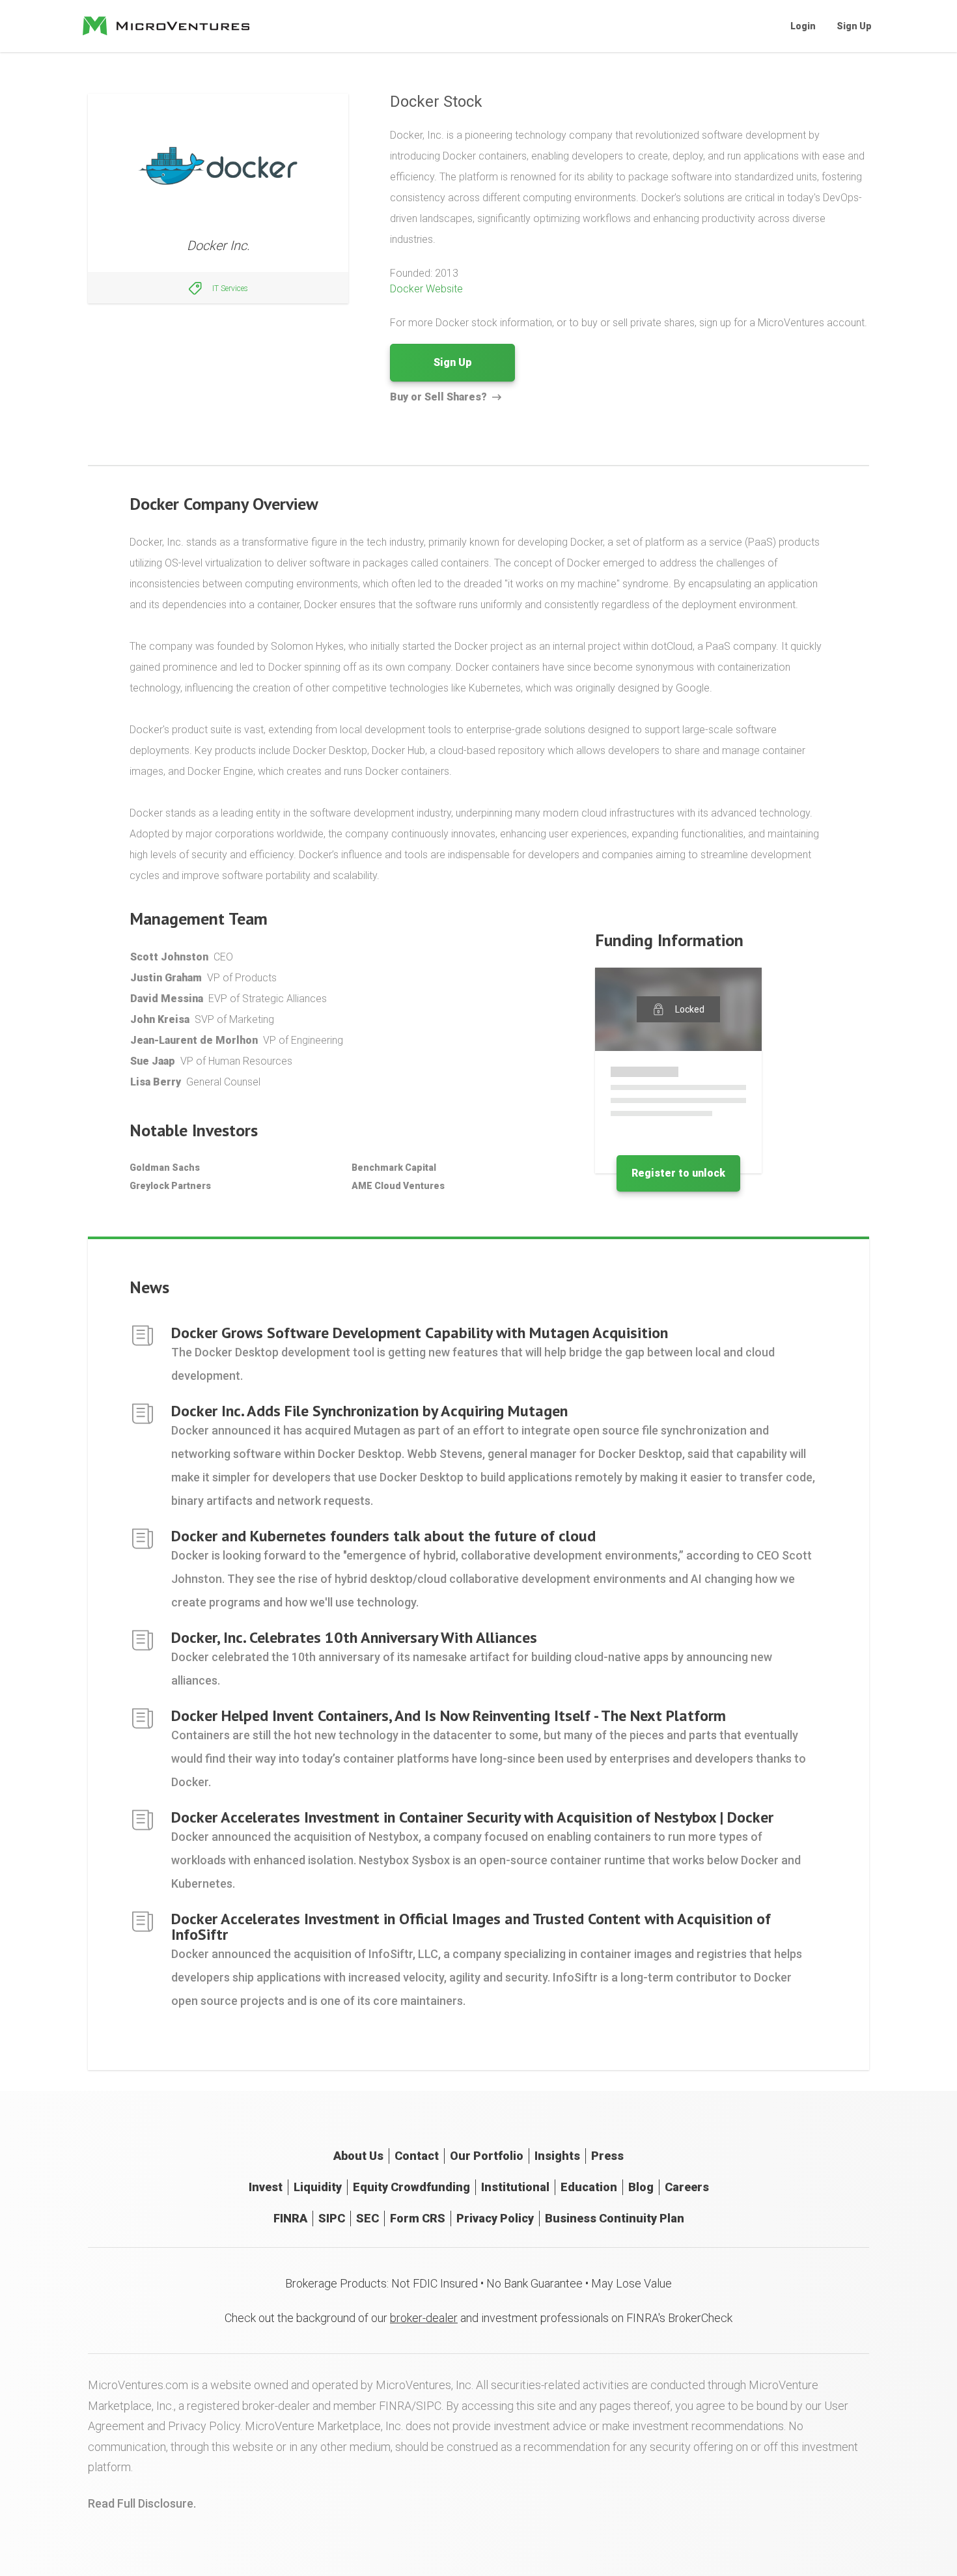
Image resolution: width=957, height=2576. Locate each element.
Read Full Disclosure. (142, 2503)
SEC (368, 2218)
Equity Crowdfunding (411, 2187)
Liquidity (318, 2187)
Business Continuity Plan (615, 2218)
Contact (417, 2156)
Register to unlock (678, 1173)
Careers (687, 2187)
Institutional (515, 2187)
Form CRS (418, 2218)
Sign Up (854, 26)
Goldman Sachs (165, 1168)
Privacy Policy (495, 2218)
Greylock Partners (170, 1186)
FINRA (290, 2218)
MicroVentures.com (138, 2385)
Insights (557, 2156)
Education (589, 2187)
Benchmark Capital (394, 1168)
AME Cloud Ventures (398, 1186)
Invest (266, 2187)
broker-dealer (424, 2318)
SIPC (332, 2218)
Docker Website (426, 289)
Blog (641, 2187)
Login (803, 26)
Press (607, 2156)
